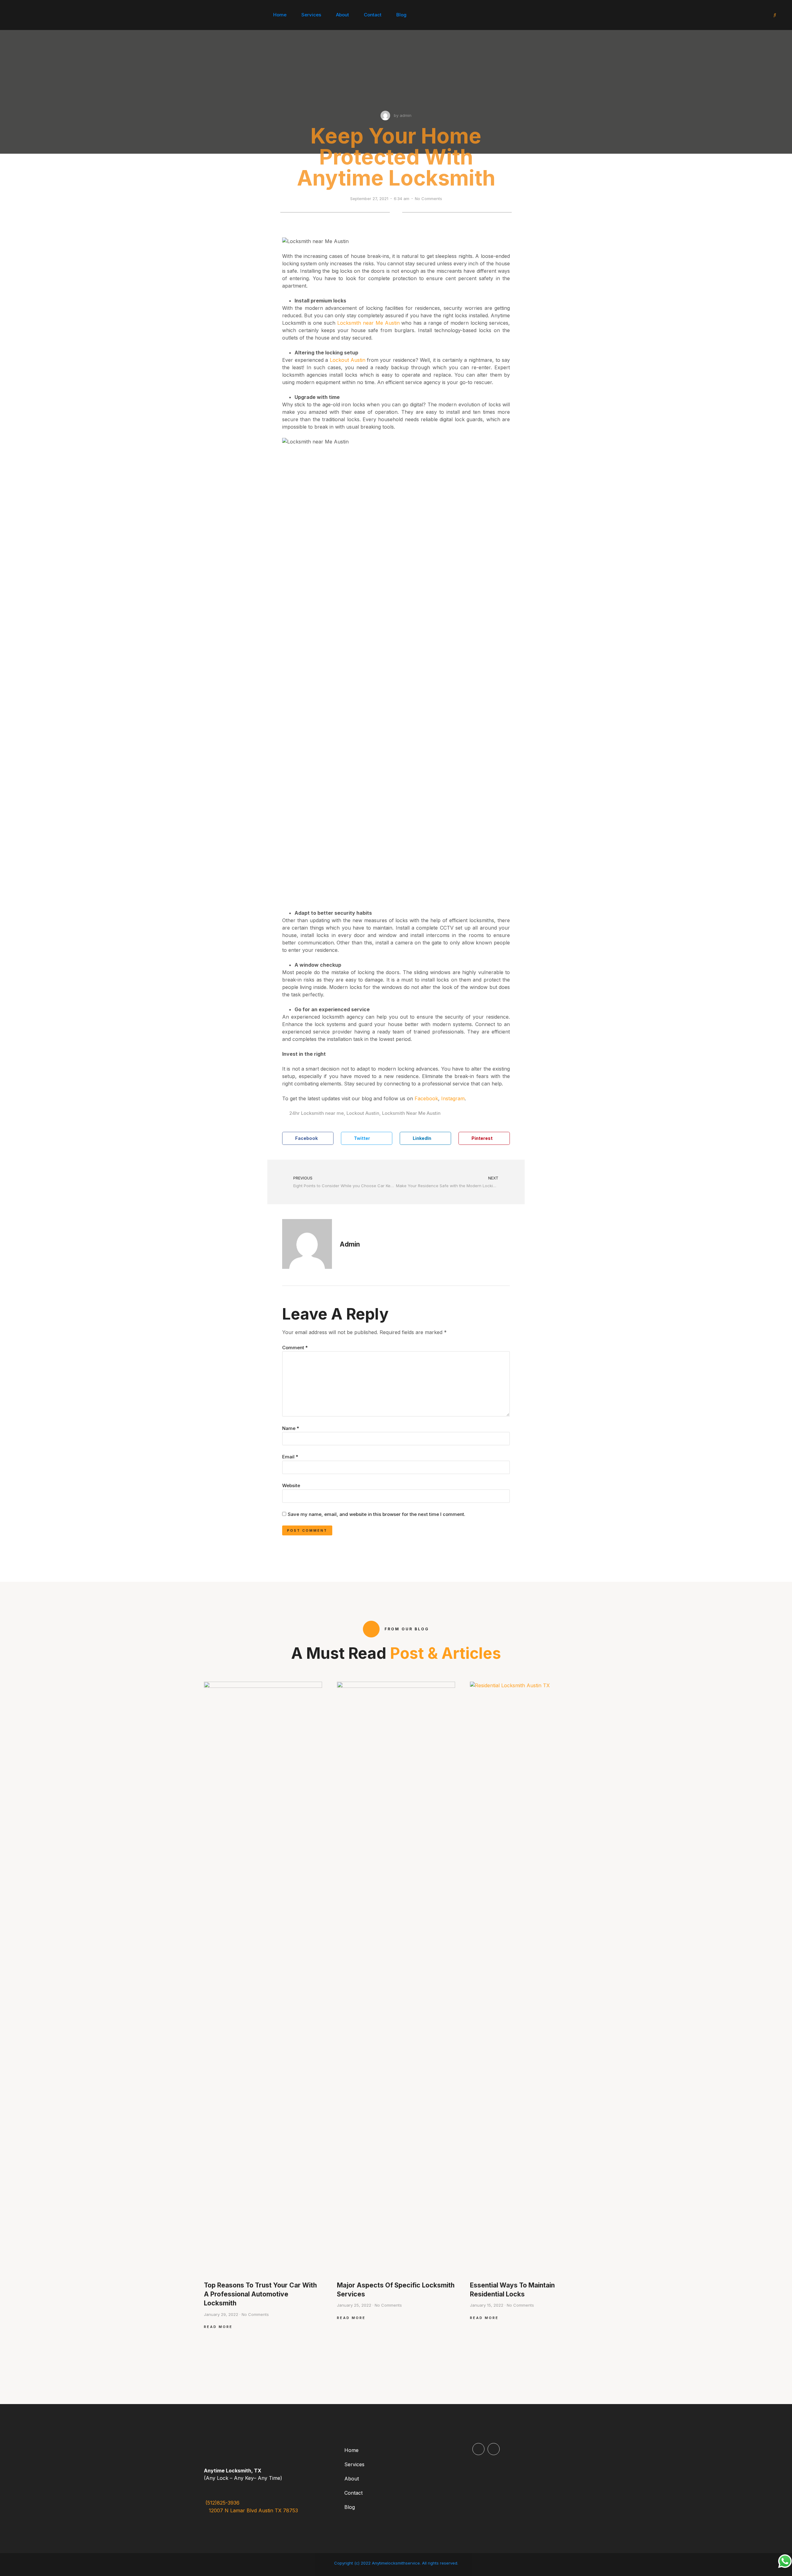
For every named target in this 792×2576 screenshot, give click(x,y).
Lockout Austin (348, 360)
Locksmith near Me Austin (369, 323)
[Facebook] (478, 2449)
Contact (373, 15)
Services (311, 15)
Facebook (426, 1098)
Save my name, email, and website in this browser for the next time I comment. (377, 1514)
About (342, 15)
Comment (295, 1348)
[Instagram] (494, 2449)
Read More (218, 2327)
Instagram (453, 1098)
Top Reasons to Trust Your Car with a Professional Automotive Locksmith (260, 2294)
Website (291, 1485)
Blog (401, 15)
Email (290, 1457)
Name (291, 1428)
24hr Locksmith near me (316, 1113)
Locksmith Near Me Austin (411, 1113)
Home (280, 15)
